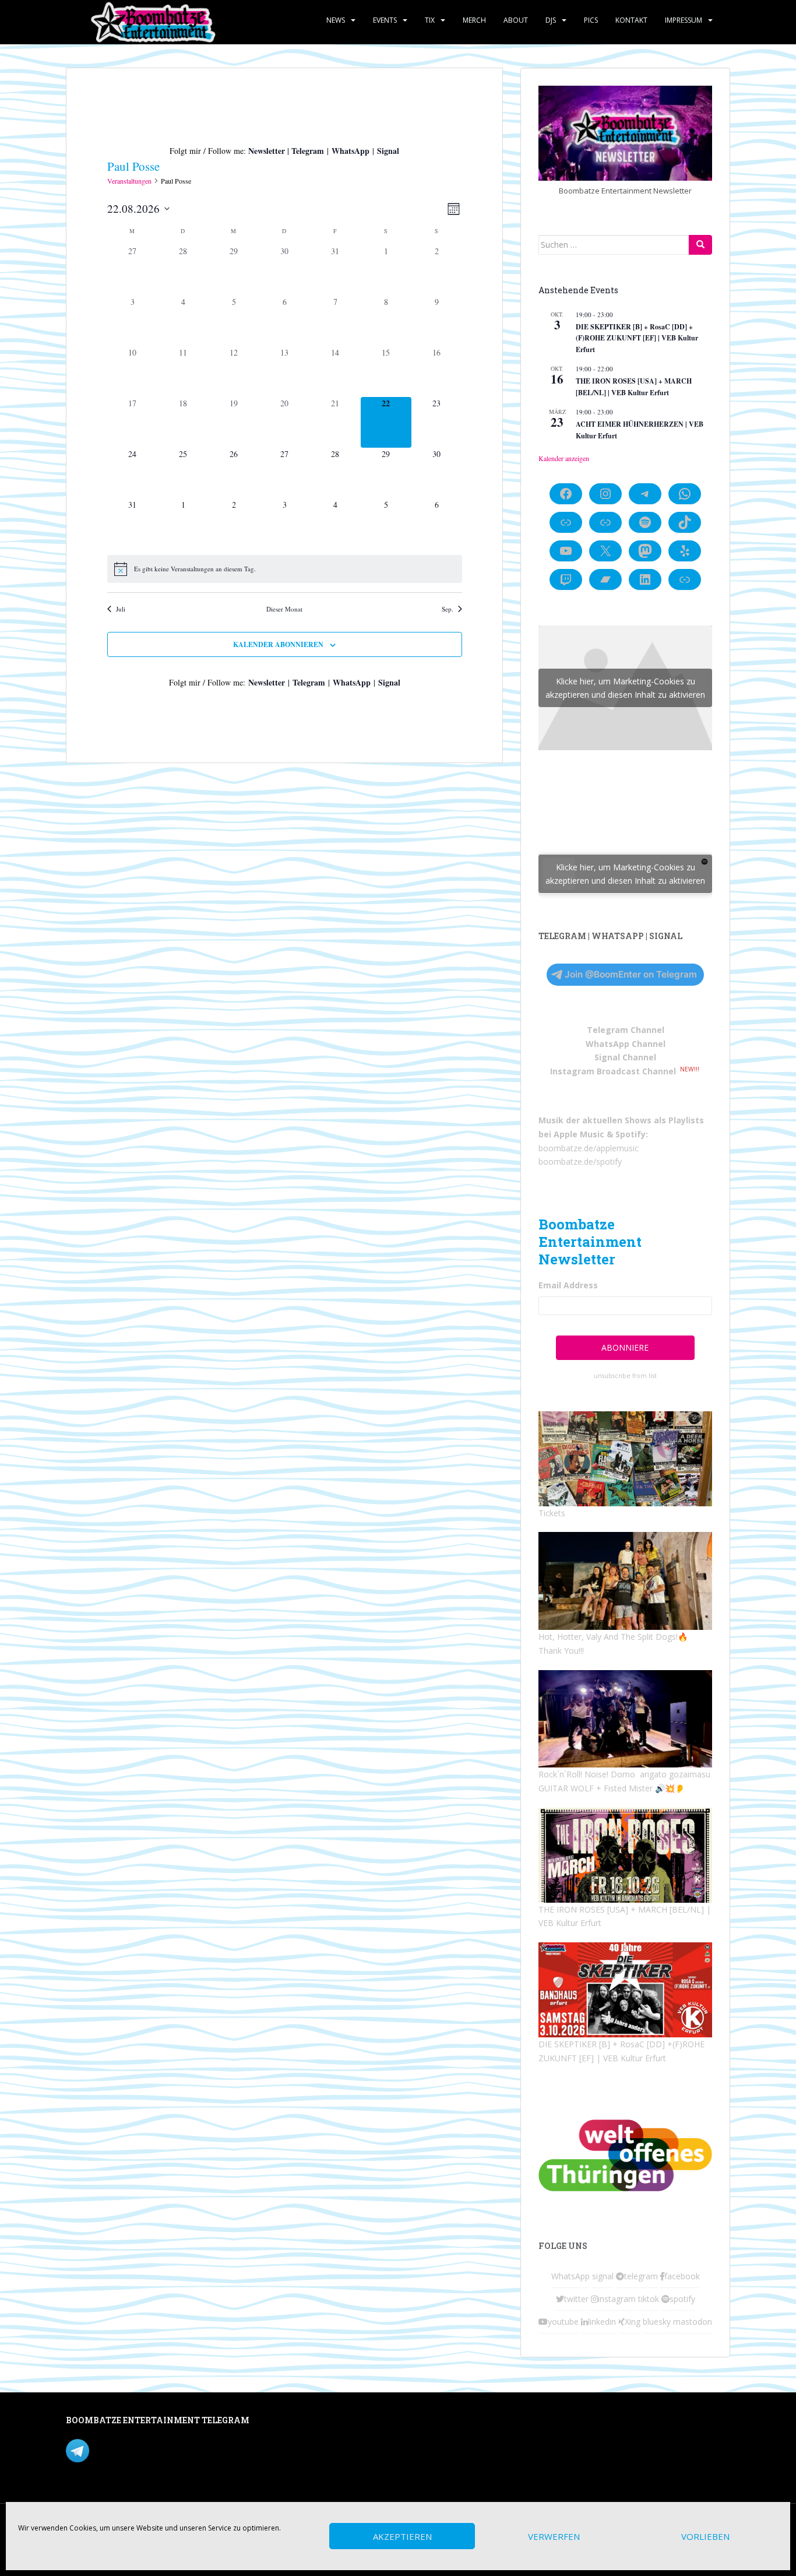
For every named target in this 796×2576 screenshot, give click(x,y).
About (516, 20)
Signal (388, 151)
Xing (633, 2322)
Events (385, 20)
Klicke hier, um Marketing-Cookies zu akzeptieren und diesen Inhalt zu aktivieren (625, 688)
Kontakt (631, 20)
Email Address (568, 1285)
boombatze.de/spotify (580, 1162)
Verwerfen (554, 2536)
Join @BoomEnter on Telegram (631, 974)
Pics (591, 20)
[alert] (285, 569)
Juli (121, 609)
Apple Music (579, 1134)
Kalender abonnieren (278, 644)
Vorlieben (705, 2536)
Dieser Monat (284, 609)
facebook (682, 2276)
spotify (682, 2299)
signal (603, 2276)
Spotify (631, 1134)
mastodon (693, 2322)
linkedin (602, 2322)
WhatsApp (351, 151)
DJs (551, 20)
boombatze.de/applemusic (589, 1148)
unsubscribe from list (625, 1376)
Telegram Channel (626, 1030)
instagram (617, 2299)
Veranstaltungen (129, 181)
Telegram (308, 151)
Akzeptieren (402, 2536)
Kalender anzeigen (564, 458)
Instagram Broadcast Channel (613, 1071)
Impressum (684, 20)
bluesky (657, 2322)
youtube (563, 2322)
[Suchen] (700, 245)
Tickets (552, 1513)
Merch (474, 20)
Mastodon (313, 2422)
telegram (641, 2276)
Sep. (448, 609)
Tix (430, 20)
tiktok (649, 2299)
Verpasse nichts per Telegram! (147, 2450)
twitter (576, 2299)
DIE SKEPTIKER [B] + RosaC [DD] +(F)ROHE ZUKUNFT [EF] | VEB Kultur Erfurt (637, 338)
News (336, 20)
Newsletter (267, 151)
